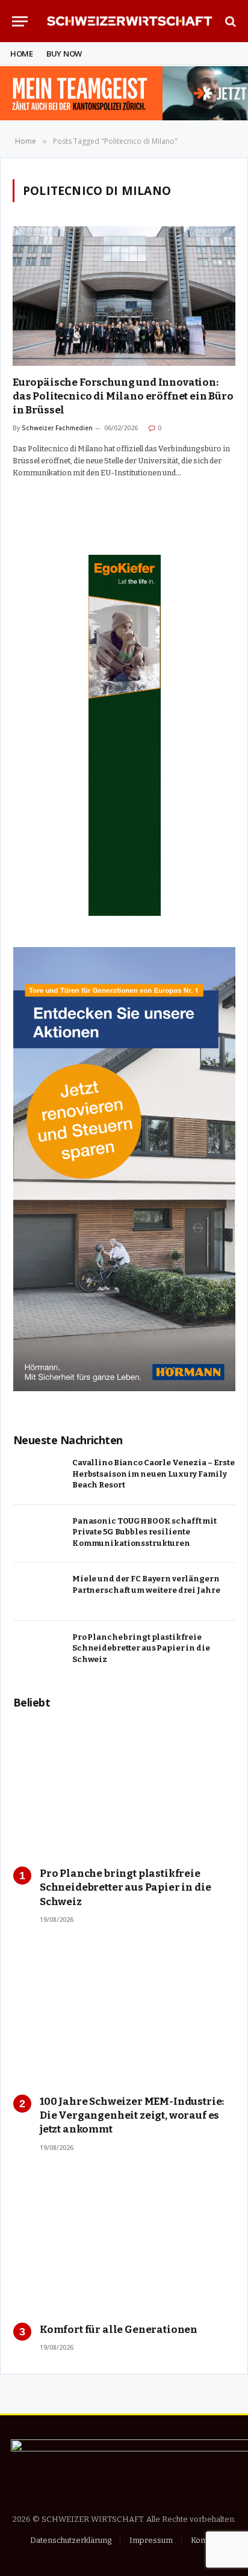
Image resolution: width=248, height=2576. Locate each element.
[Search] (229, 21)
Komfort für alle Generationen (119, 2330)
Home (22, 54)
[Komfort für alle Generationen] (124, 2244)
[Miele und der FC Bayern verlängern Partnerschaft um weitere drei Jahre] (39, 1592)
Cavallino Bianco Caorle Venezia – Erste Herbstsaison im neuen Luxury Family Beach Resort (153, 1474)
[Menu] (20, 21)
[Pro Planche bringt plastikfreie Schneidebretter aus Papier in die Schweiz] (39, 1650)
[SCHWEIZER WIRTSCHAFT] (130, 21)
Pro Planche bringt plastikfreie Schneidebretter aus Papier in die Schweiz (141, 1648)
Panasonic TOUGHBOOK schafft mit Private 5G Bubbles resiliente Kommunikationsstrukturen (144, 1532)
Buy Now (64, 54)
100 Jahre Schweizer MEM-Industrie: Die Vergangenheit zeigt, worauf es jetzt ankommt (132, 2115)
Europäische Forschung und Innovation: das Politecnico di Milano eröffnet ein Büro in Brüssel (123, 396)
